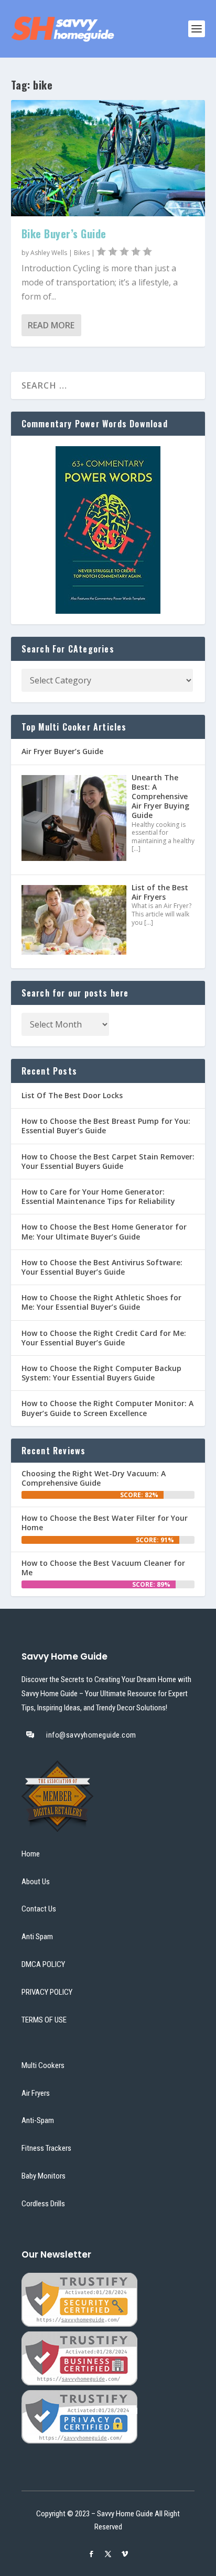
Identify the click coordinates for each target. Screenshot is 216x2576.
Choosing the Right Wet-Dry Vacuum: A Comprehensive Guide (94, 1478)
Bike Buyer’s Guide (64, 234)
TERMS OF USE (44, 2020)
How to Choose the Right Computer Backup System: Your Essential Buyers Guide (101, 1373)
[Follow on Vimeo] (125, 2554)
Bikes (82, 253)
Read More (51, 325)
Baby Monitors (44, 2176)
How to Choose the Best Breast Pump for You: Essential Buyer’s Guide (106, 1126)
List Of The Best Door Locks (72, 1095)
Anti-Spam (38, 2120)
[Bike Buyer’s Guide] (108, 158)
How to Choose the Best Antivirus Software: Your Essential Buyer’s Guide (102, 1267)
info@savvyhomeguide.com (91, 1735)
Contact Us (39, 1909)
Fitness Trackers (46, 2148)
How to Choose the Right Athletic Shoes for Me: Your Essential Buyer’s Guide (101, 1302)
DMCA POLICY (43, 1964)
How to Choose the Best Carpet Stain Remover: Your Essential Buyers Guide (108, 1161)
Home (31, 1854)
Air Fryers (36, 2093)
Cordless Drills (43, 2204)
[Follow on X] (108, 2554)
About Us (36, 1882)
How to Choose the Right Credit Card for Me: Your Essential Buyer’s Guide (104, 1338)
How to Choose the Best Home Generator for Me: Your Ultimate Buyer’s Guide (104, 1231)
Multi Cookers (43, 2065)
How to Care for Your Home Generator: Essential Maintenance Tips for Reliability (98, 1196)
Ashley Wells (49, 253)
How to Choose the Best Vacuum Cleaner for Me (103, 1568)
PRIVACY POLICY (47, 1992)
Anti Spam (37, 1937)
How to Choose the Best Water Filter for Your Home (105, 1523)
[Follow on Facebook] (91, 2554)
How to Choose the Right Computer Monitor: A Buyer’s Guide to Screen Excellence (107, 1408)
